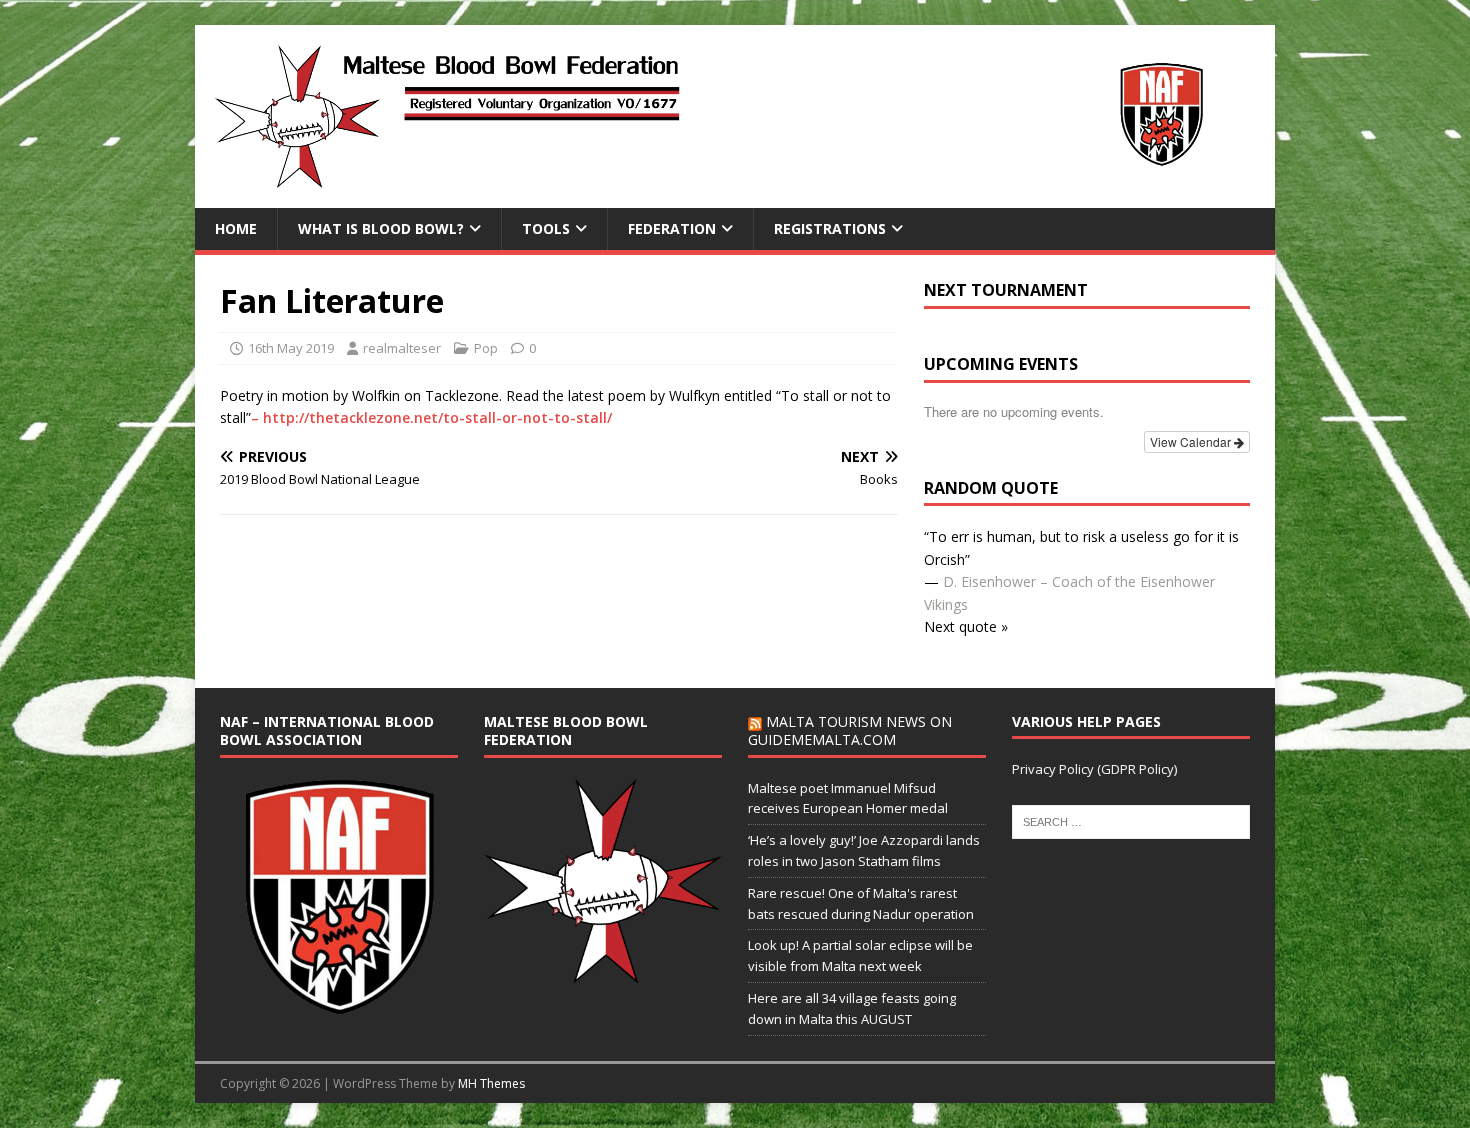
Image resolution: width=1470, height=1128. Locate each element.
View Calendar (1192, 441)
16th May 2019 (291, 348)
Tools (546, 228)
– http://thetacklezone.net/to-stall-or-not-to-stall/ (431, 417)
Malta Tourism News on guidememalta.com (850, 730)
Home (236, 228)
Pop (486, 348)
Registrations (830, 228)
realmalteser (402, 348)
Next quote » (966, 626)
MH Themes (491, 1083)
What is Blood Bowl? (381, 228)
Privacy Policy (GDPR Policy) (1094, 769)
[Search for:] (1131, 821)
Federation (672, 228)
